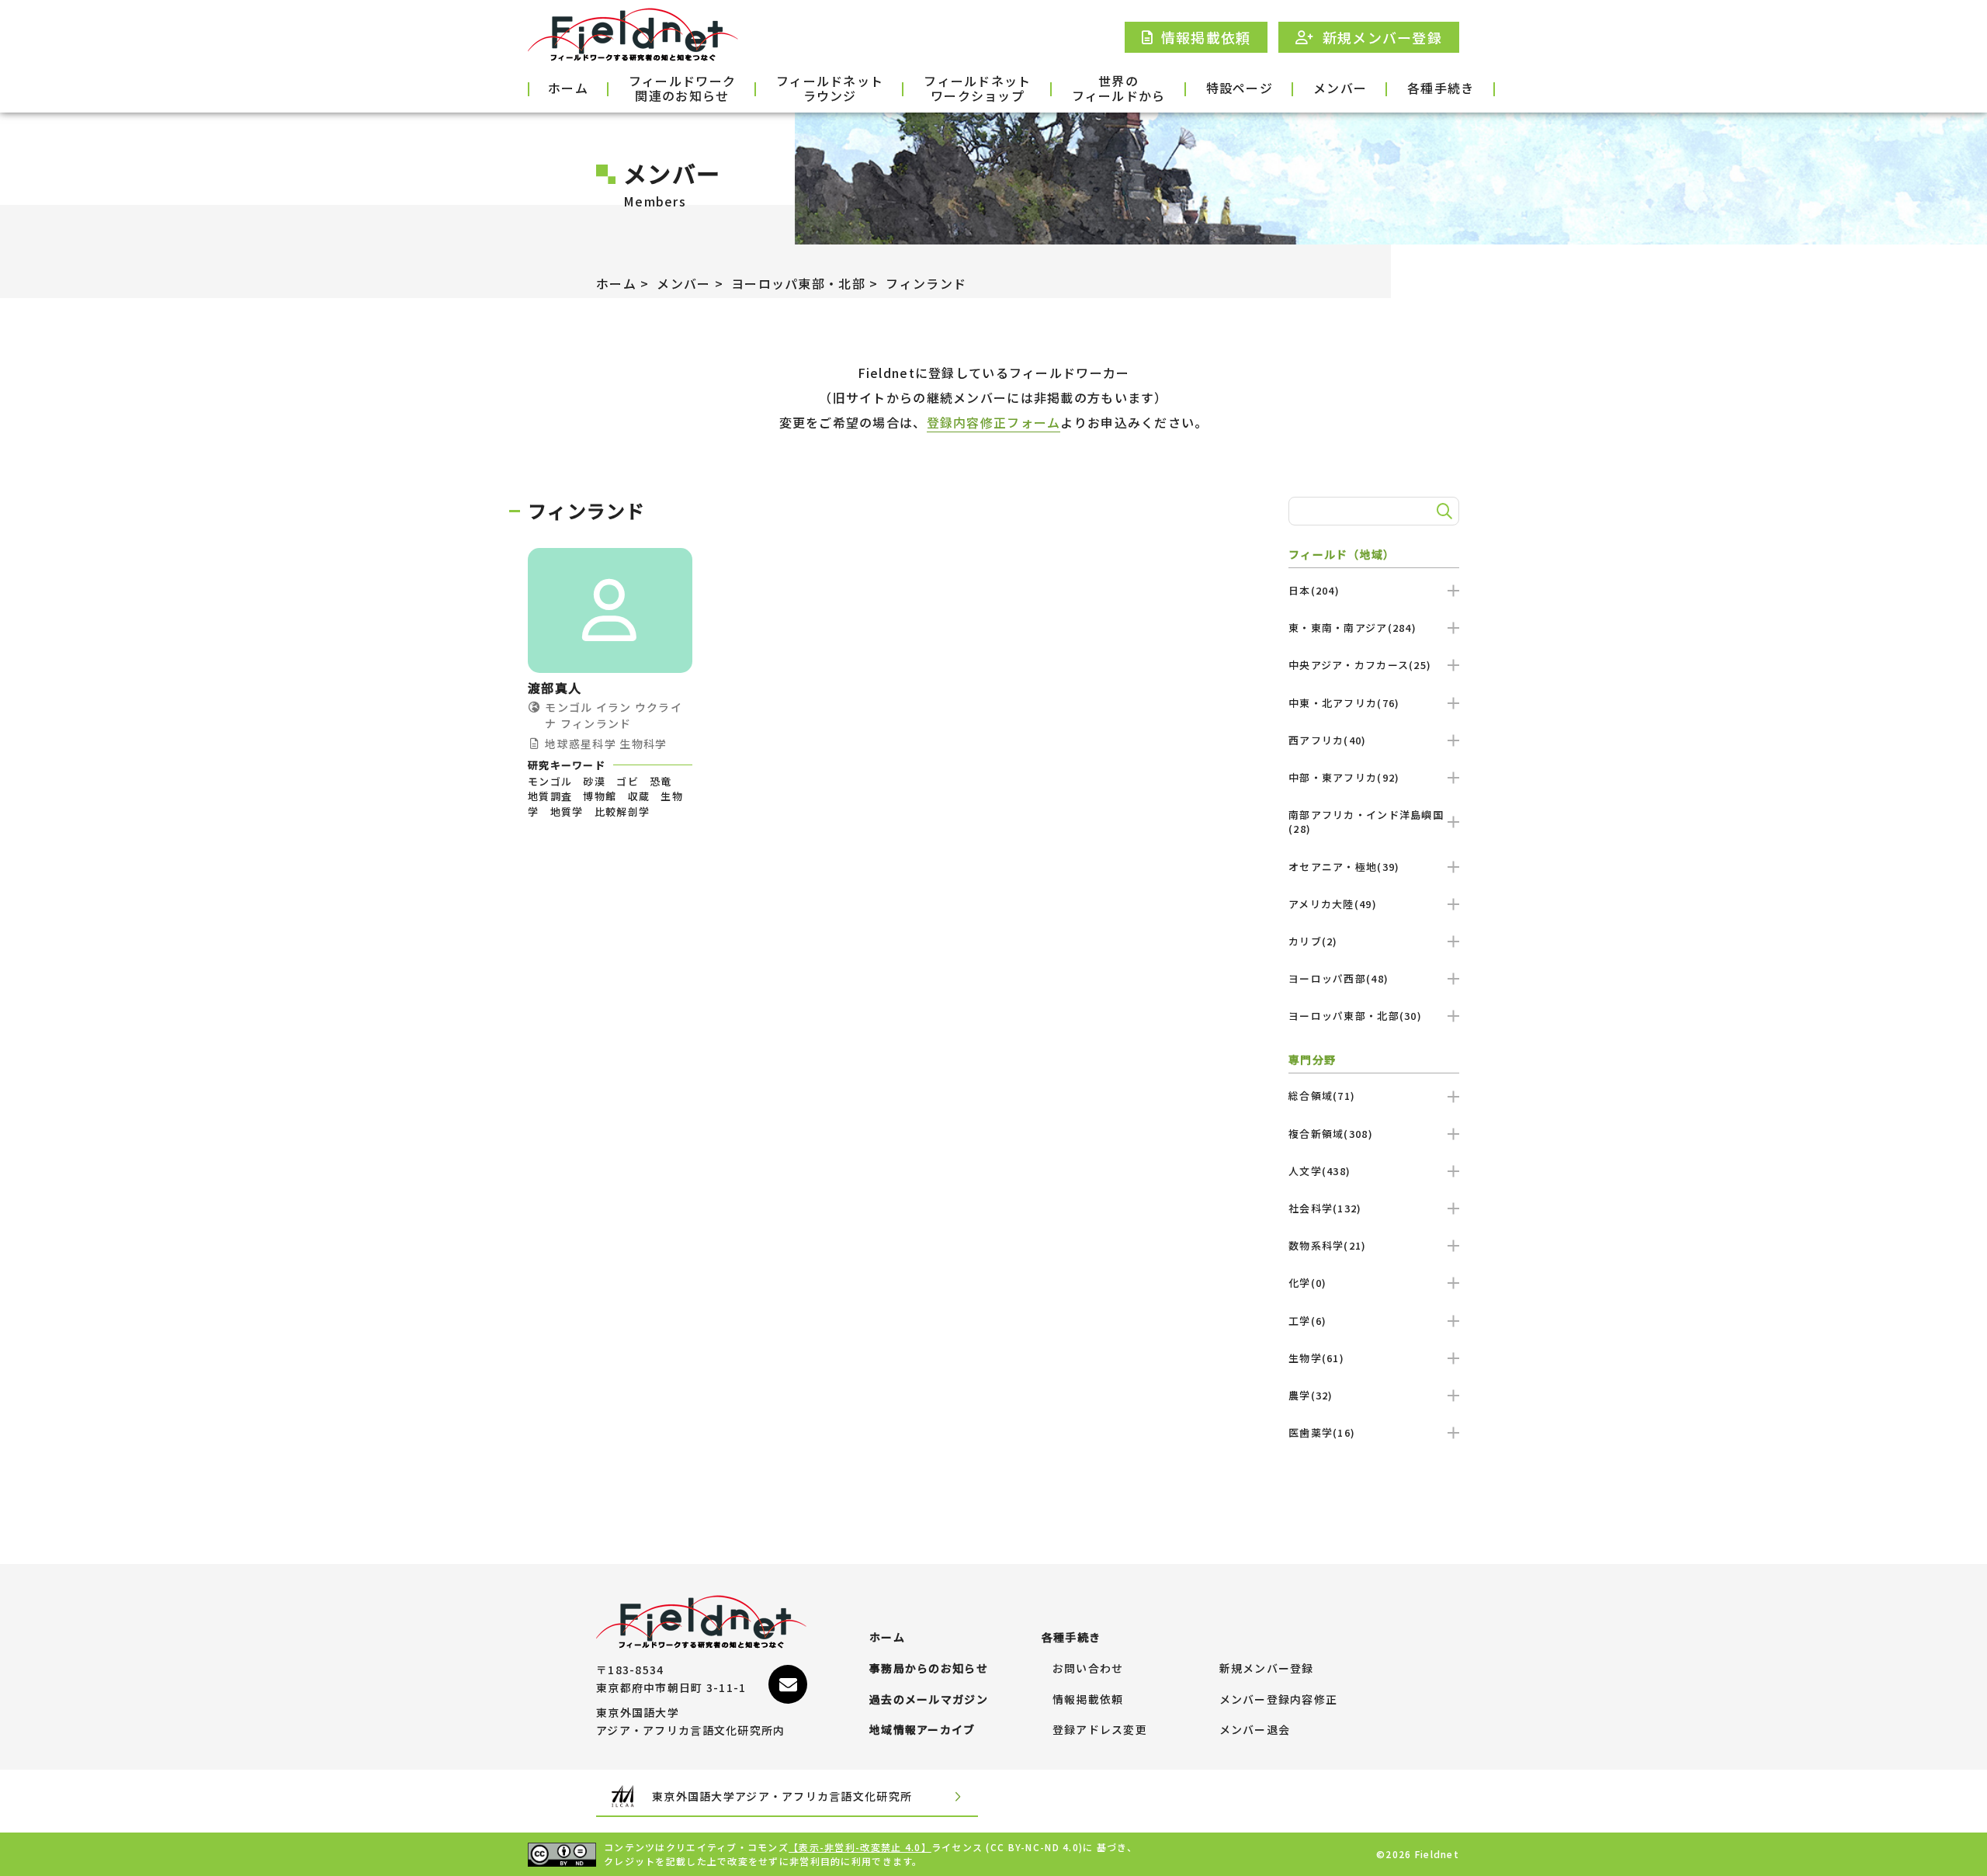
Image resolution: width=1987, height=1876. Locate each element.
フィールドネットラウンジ (830, 89)
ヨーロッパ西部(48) (1339, 978)
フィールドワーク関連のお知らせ (682, 89)
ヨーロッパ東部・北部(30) (1355, 1016)
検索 (1442, 511)
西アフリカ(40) (1328, 740)
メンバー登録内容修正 (1279, 1700)
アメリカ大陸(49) (1333, 904)
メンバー (1340, 88)
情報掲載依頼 (1088, 1700)
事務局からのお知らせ (929, 1669)
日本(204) (1314, 590)
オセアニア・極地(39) (1344, 867)
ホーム (568, 88)
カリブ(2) (1313, 941)
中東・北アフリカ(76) (1344, 703)
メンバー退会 (1255, 1730)
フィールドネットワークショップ (977, 89)
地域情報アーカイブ (922, 1730)
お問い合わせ (1088, 1669)
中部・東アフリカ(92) (1344, 777)
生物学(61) (1316, 1358)
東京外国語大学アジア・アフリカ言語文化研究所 (782, 1796)
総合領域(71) (1322, 1096)
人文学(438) (1319, 1171)
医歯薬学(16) (1322, 1432)
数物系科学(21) (1328, 1245)
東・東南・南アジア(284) (1352, 628)
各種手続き (1441, 88)
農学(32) (1311, 1395)
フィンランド (926, 283)
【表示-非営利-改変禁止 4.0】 (860, 1847)
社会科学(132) (1325, 1208)
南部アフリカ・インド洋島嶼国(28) (1366, 822)
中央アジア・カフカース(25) (1360, 665)
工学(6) (1307, 1321)
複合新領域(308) (1331, 1134)
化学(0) (1307, 1283)
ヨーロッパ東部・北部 (798, 283)
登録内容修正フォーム (994, 422)
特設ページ (1240, 88)
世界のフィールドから (1119, 89)
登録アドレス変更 (1100, 1730)
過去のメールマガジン (929, 1700)
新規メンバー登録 (1267, 1669)
